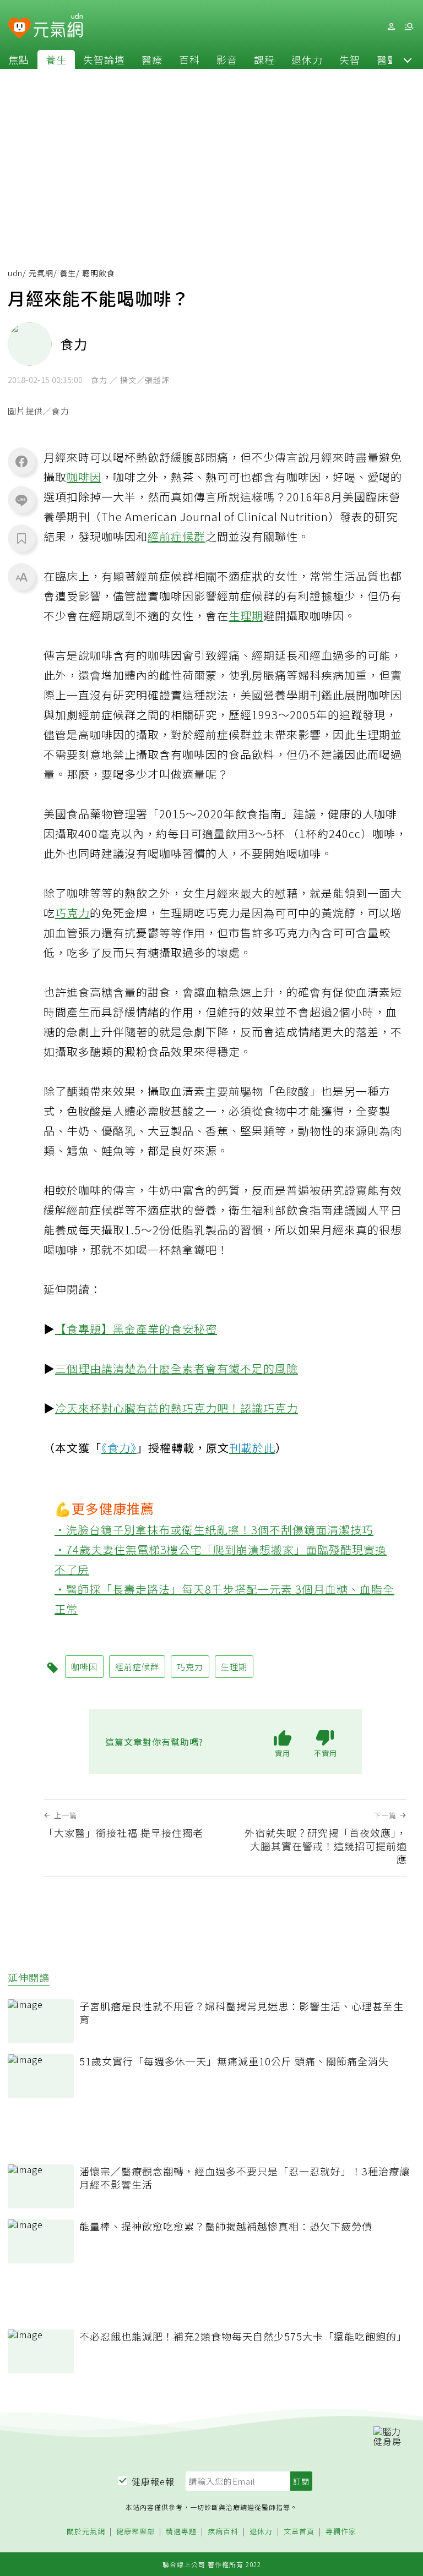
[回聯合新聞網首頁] (20, 28)
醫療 (152, 59)
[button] (408, 59)
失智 (350, 59)
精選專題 (181, 2532)
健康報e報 (153, 2481)
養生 (56, 59)
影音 (227, 59)
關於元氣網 (86, 2532)
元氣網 (41, 273)
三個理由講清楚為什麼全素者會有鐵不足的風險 (177, 1368)
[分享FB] (21, 461)
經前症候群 (177, 536)
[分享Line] (21, 500)
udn (15, 273)
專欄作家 (341, 2532)
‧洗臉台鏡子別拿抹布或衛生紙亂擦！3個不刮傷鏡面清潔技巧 (214, 1530)
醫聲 (387, 59)
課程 (264, 59)
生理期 (246, 616)
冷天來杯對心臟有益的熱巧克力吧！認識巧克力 (177, 1408)
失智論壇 (104, 59)
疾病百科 (223, 2532)
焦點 (19, 59)
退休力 (307, 59)
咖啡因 (84, 477)
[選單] (409, 27)
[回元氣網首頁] (58, 26)
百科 (189, 59)
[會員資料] (391, 27)
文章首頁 (299, 2532)
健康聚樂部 (135, 2532)
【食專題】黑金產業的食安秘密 (136, 1329)
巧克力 (72, 913)
